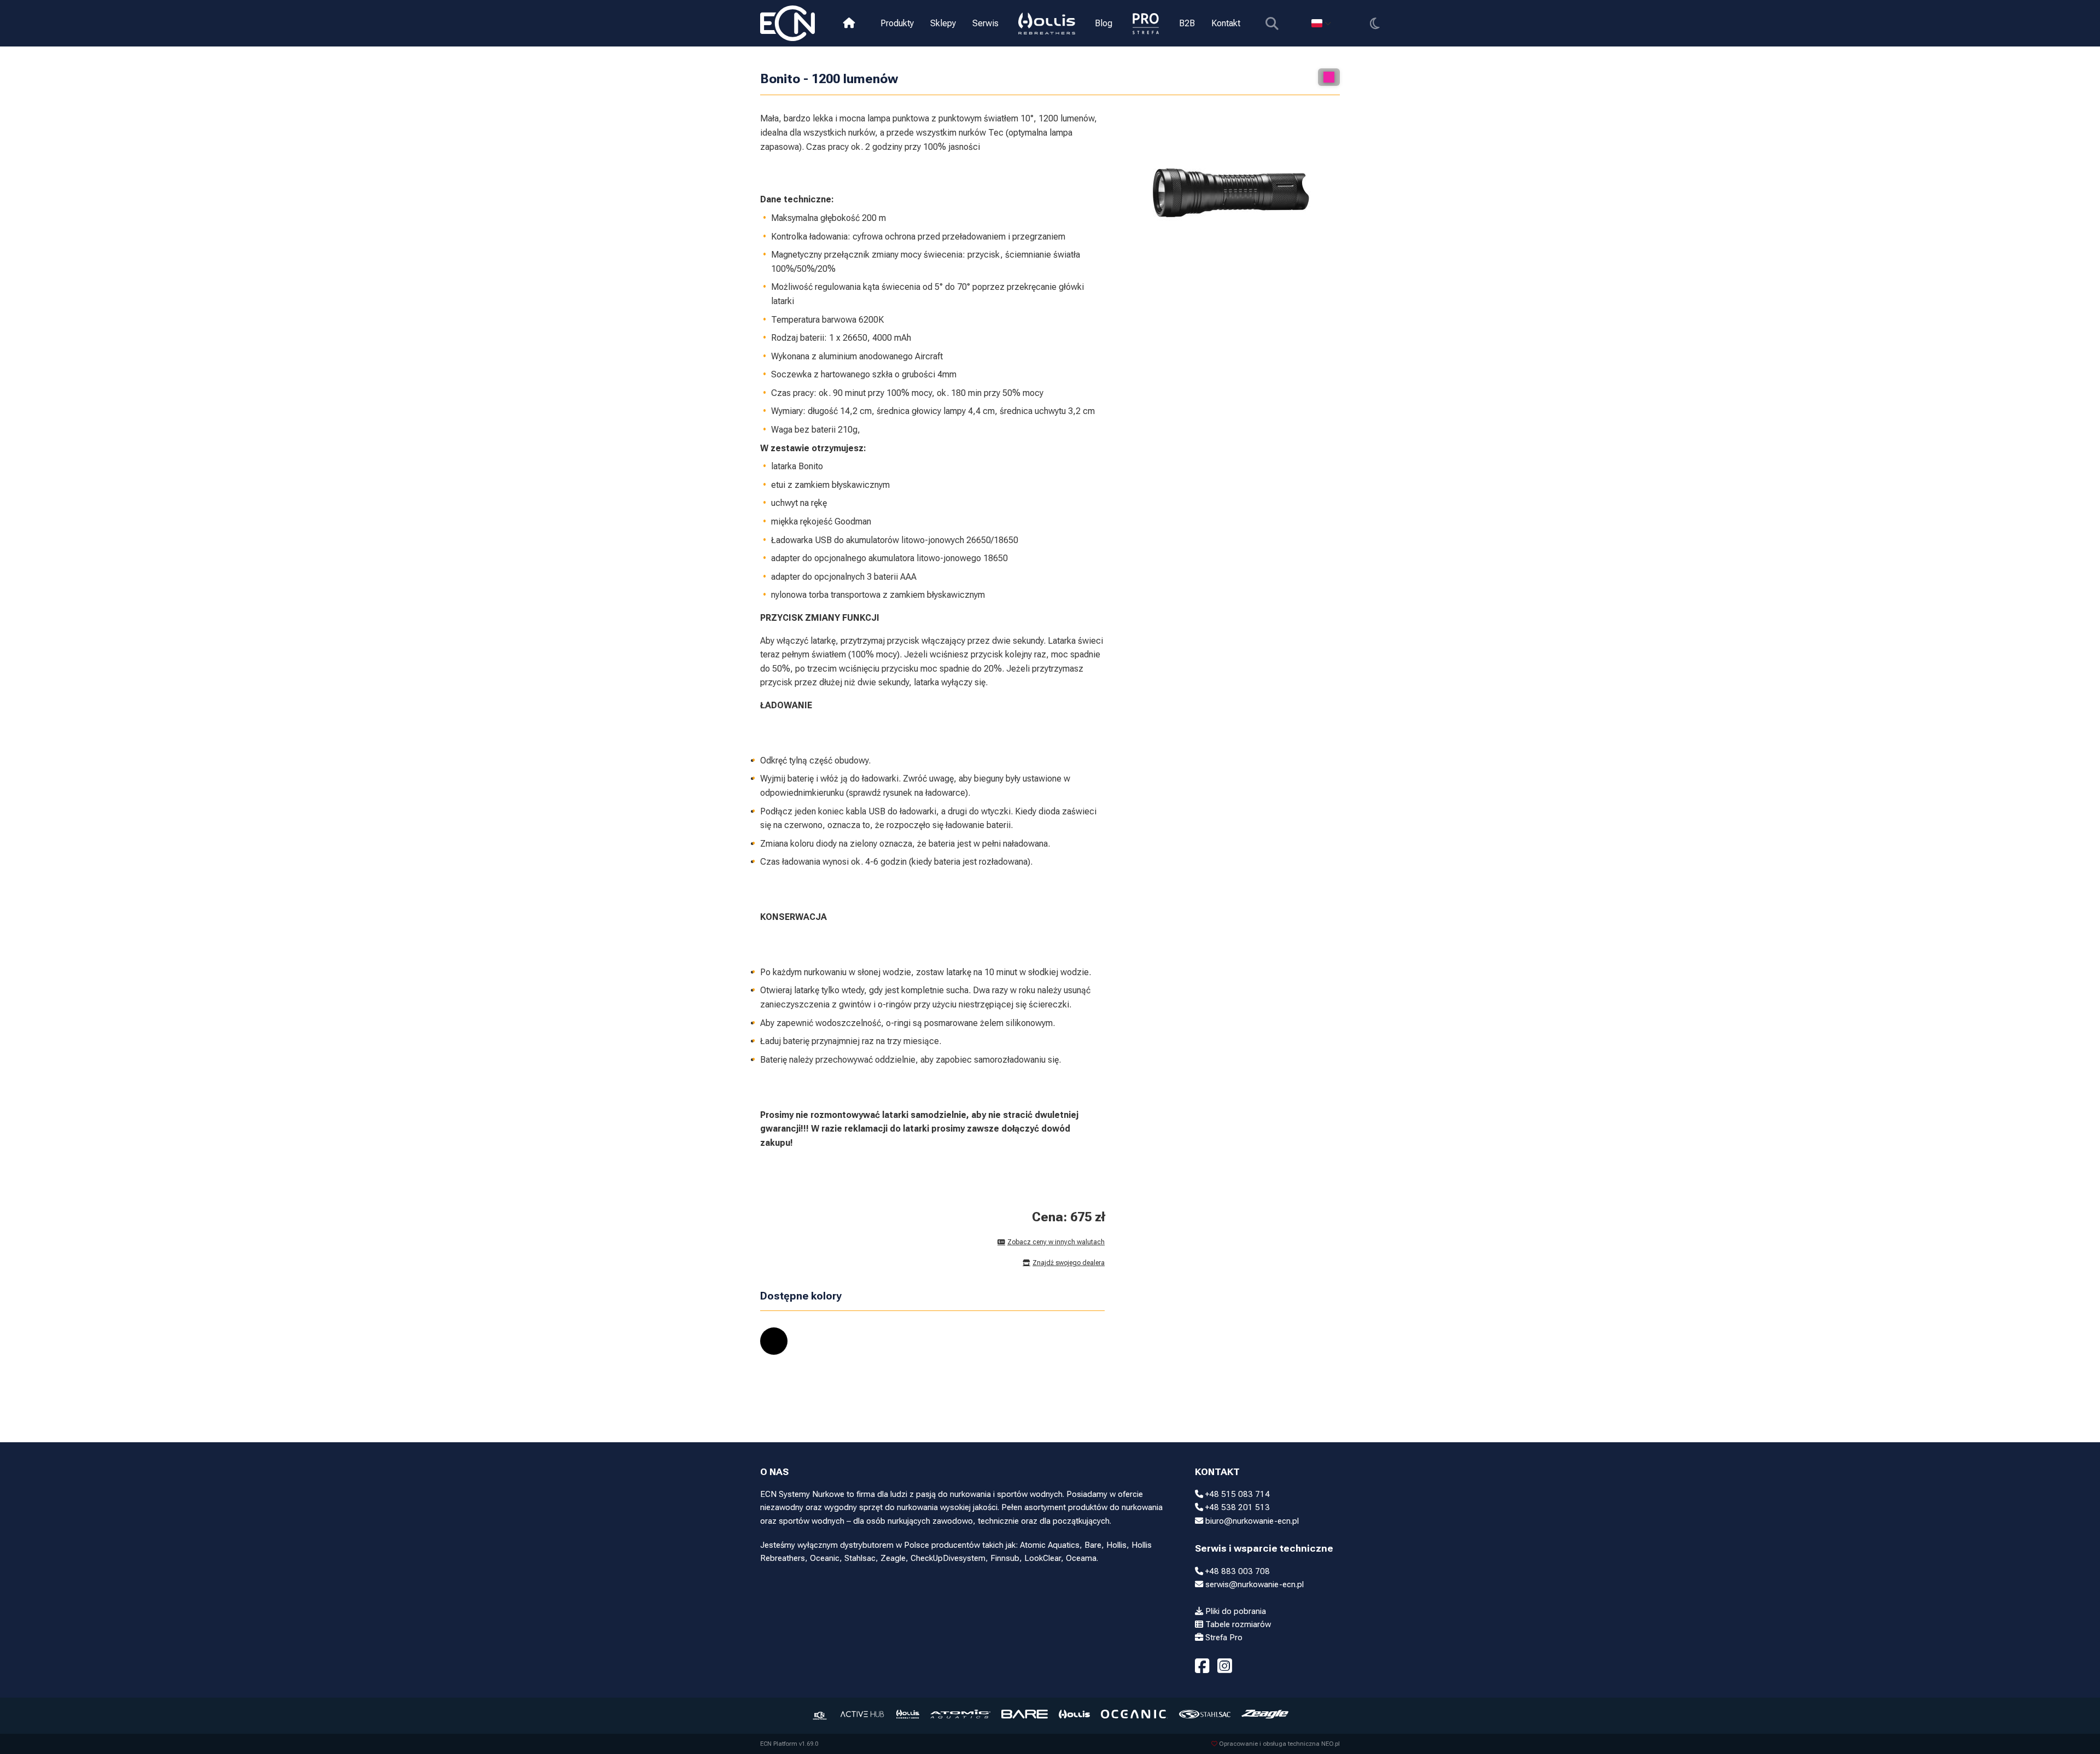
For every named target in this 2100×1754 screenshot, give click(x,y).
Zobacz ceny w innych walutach (1056, 1242)
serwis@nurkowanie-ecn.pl (1253, 1584)
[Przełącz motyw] (1375, 23)
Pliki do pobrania (1235, 1611)
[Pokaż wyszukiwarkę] (1272, 23)
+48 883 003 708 (1236, 1571)
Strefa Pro (1223, 1638)
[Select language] (1321, 23)
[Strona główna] (849, 23)
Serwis (985, 23)
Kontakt (1226, 23)
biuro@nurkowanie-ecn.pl (1251, 1521)
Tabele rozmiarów (1237, 1624)
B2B (1187, 23)
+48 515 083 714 (1236, 1494)
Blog (1104, 23)
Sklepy (943, 23)
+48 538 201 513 (1236, 1507)
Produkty (897, 23)
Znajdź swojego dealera (1069, 1263)
